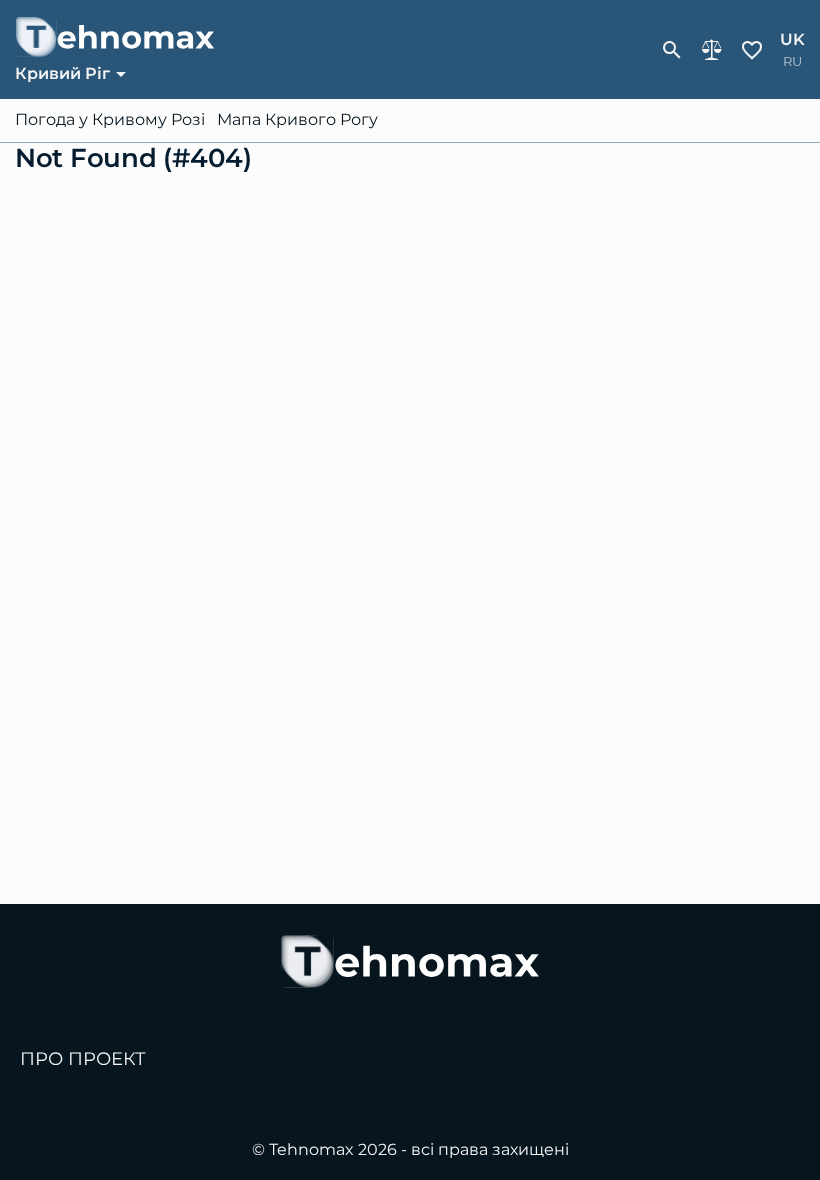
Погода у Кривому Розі (110, 120)
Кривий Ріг (62, 73)
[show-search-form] (672, 50)
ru (792, 61)
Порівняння (712, 50)
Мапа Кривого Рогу (297, 120)
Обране (752, 50)
